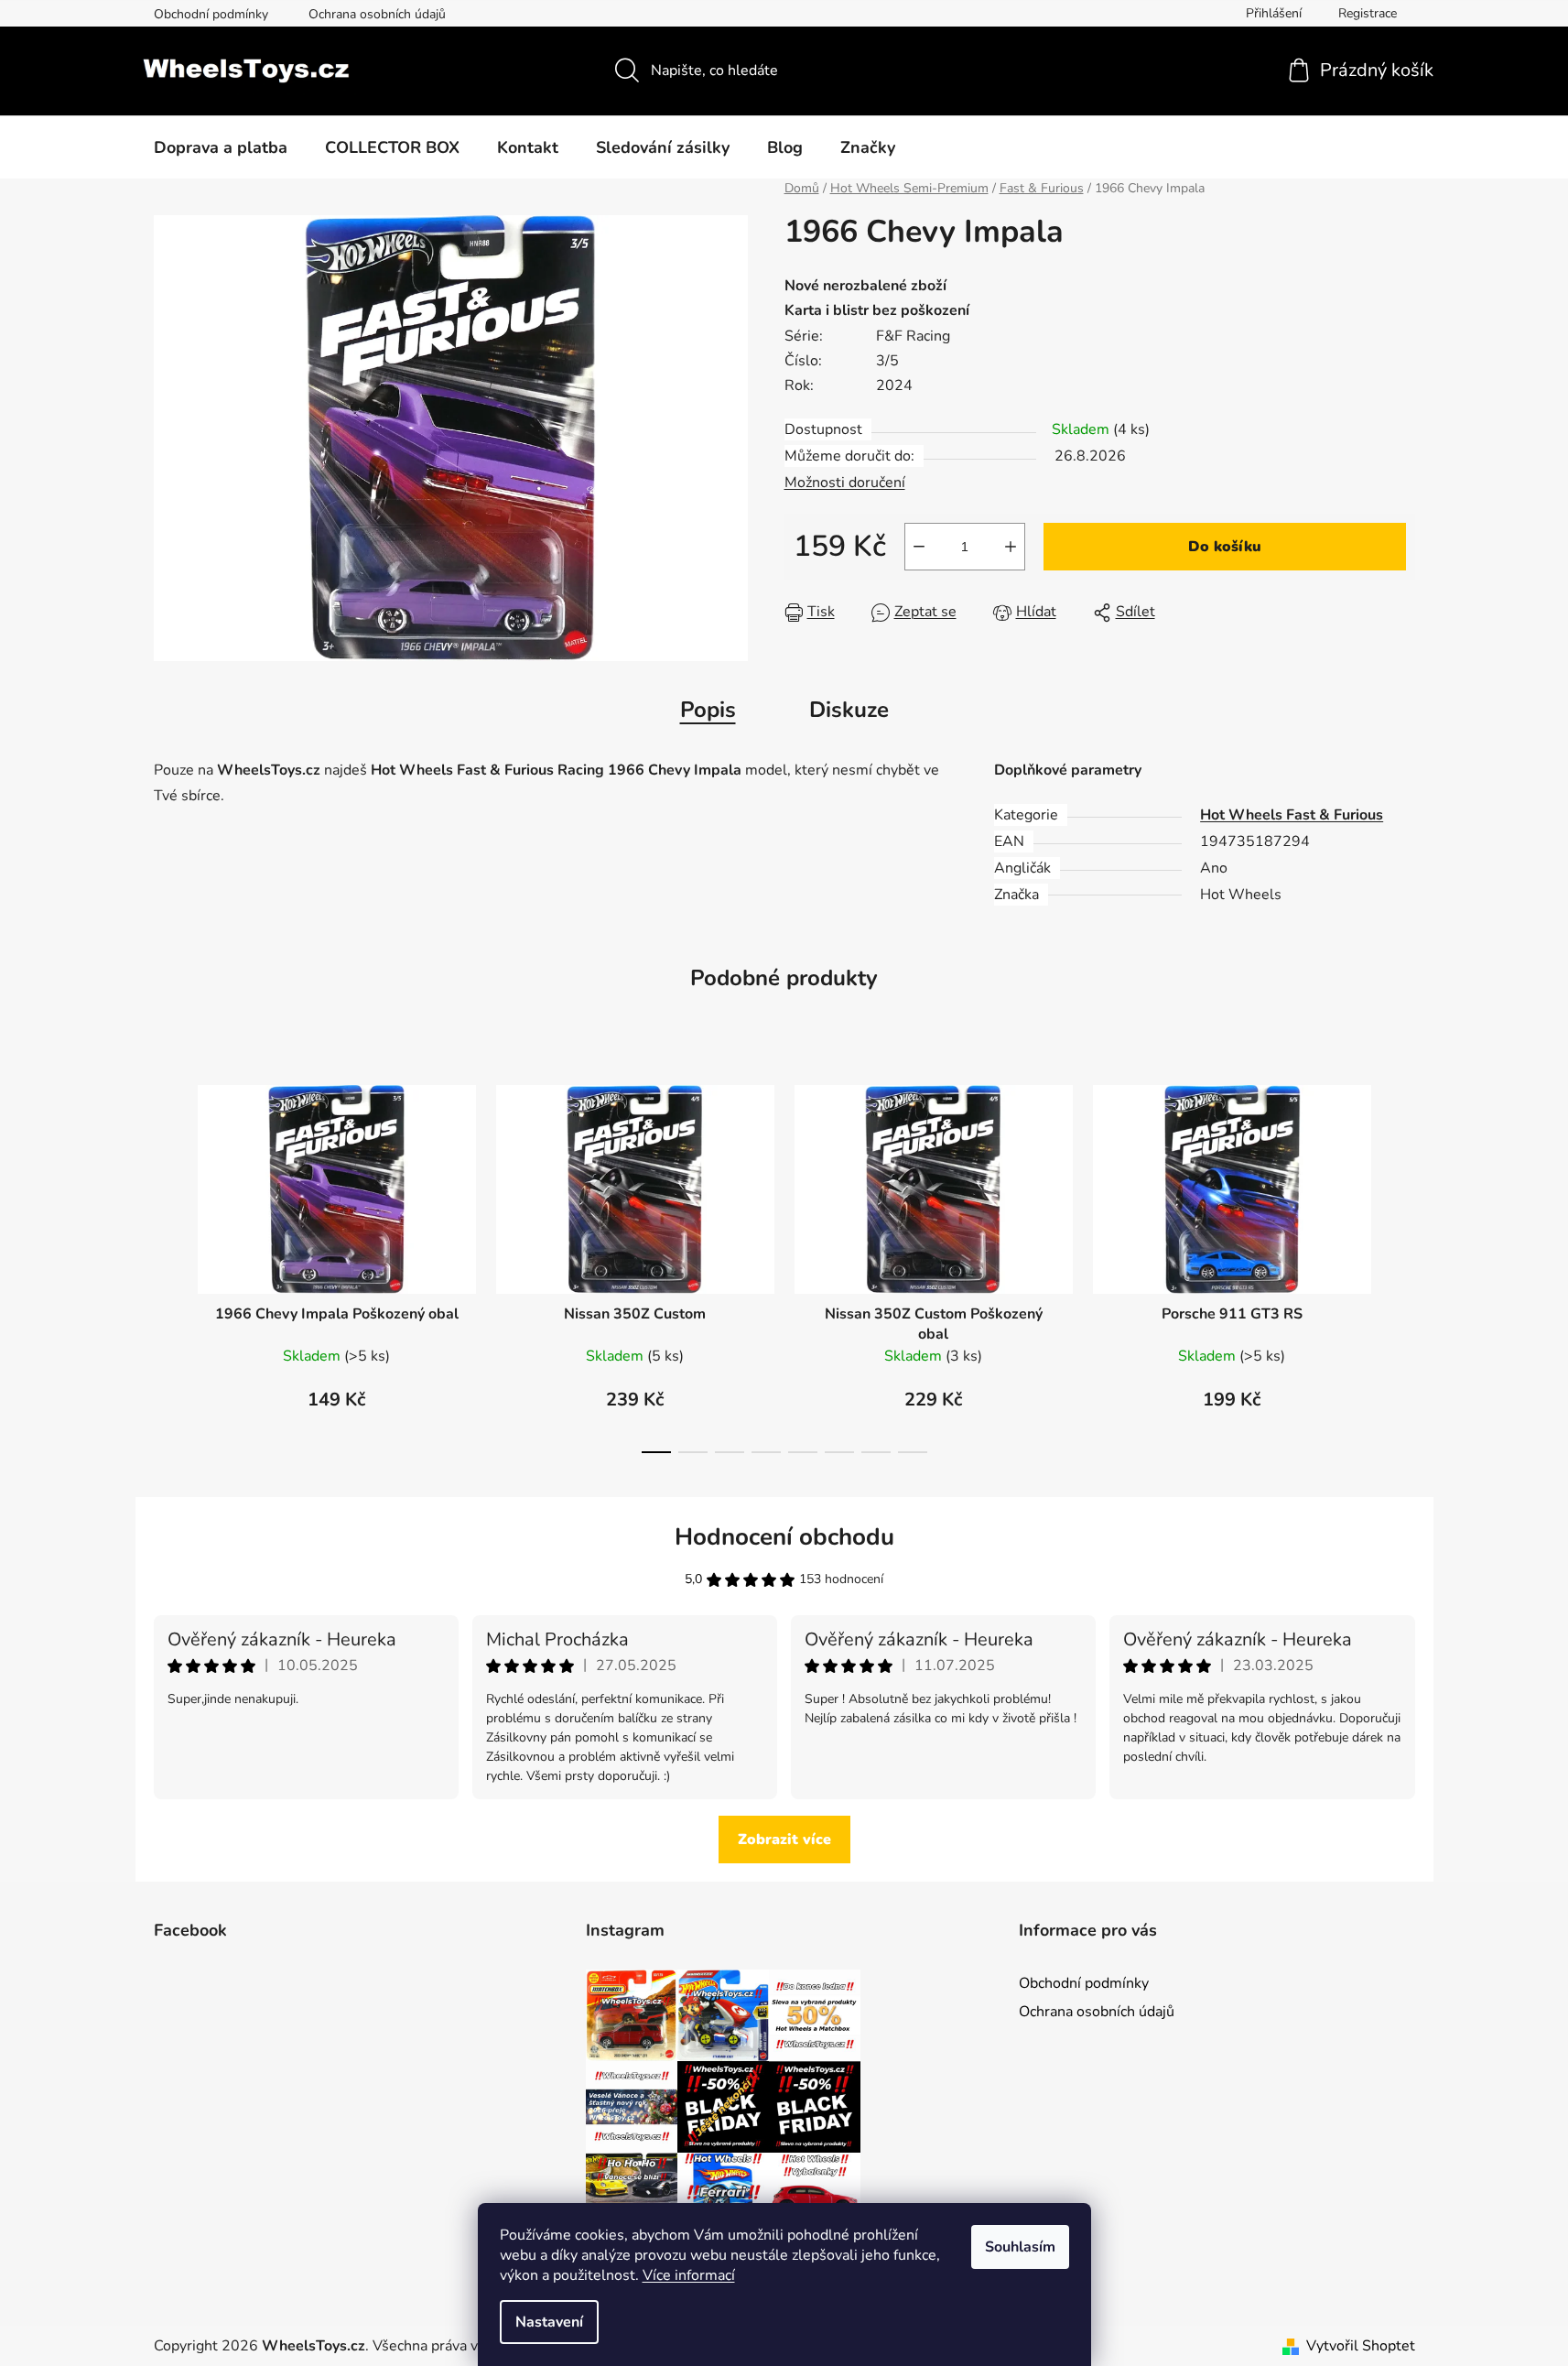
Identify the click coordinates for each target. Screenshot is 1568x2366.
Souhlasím (1020, 2247)
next (1400, 1264)
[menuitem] (221, 147)
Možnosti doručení (845, 483)
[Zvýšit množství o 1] (1011, 547)
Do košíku (1225, 547)
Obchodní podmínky (211, 14)
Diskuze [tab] (849, 710)
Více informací (689, 2275)
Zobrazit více (784, 1840)
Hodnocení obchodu (784, 1537)
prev (168, 1264)
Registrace (1368, 13)
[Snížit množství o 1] (919, 547)
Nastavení (549, 2322)
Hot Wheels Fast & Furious (1292, 815)
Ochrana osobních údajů (377, 14)
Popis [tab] (708, 710)
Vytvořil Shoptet (1361, 2346)
